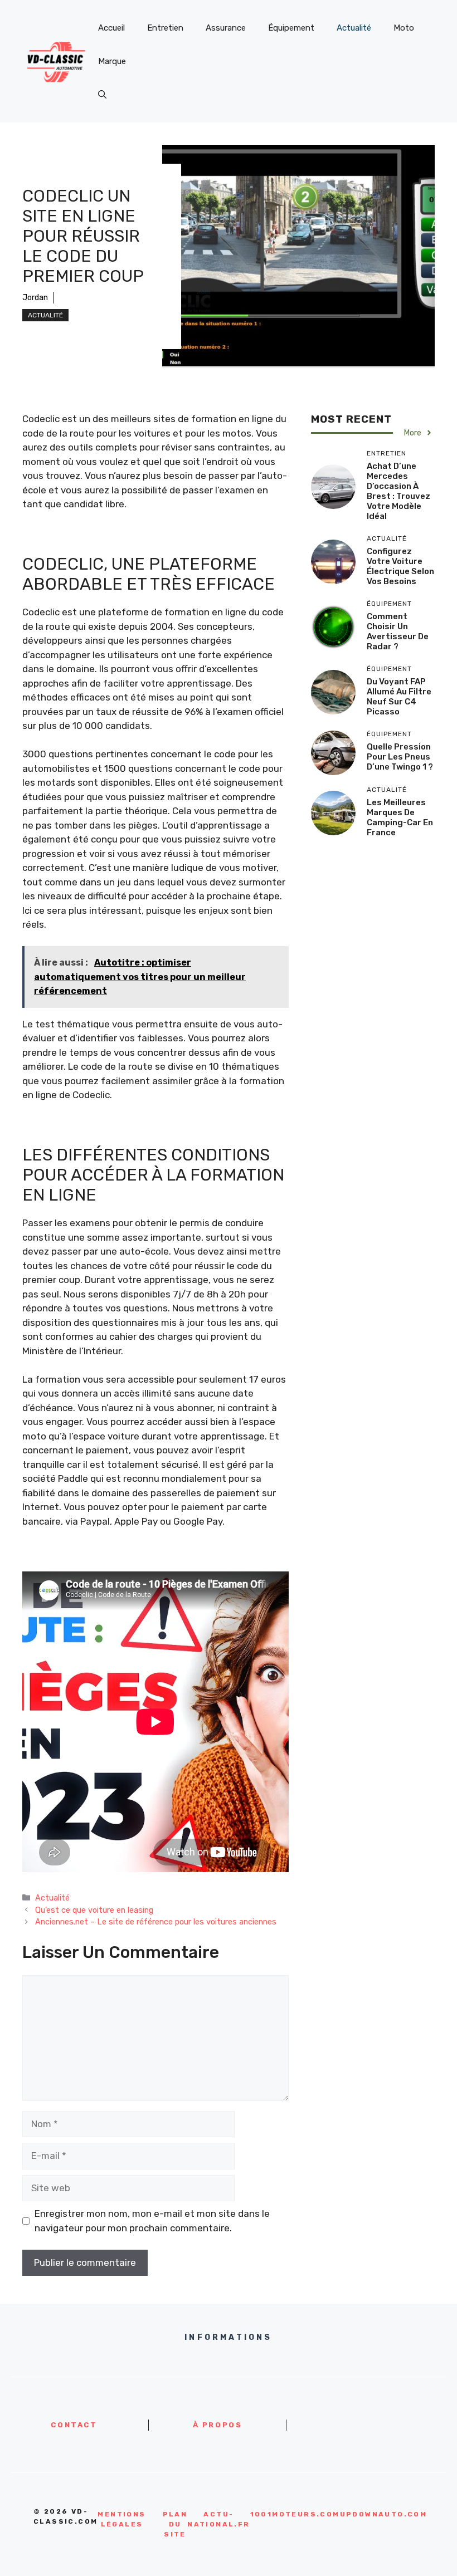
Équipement (291, 28)
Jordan (35, 298)
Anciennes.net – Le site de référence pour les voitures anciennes (156, 1922)
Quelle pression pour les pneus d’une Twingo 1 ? (400, 757)
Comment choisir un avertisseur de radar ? (398, 631)
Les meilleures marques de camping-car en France (400, 817)
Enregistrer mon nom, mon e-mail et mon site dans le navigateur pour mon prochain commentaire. (152, 2221)
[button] (102, 95)
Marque (112, 61)
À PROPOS (218, 2425)
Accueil (111, 28)
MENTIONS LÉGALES (121, 2519)
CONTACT (74, 2425)
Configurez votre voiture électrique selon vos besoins (400, 566)
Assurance (226, 28)
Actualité (354, 28)
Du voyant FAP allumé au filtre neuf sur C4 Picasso (399, 697)
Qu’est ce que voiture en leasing (94, 1910)
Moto (404, 28)
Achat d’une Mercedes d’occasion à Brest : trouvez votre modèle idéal (398, 491)
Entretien (165, 28)
